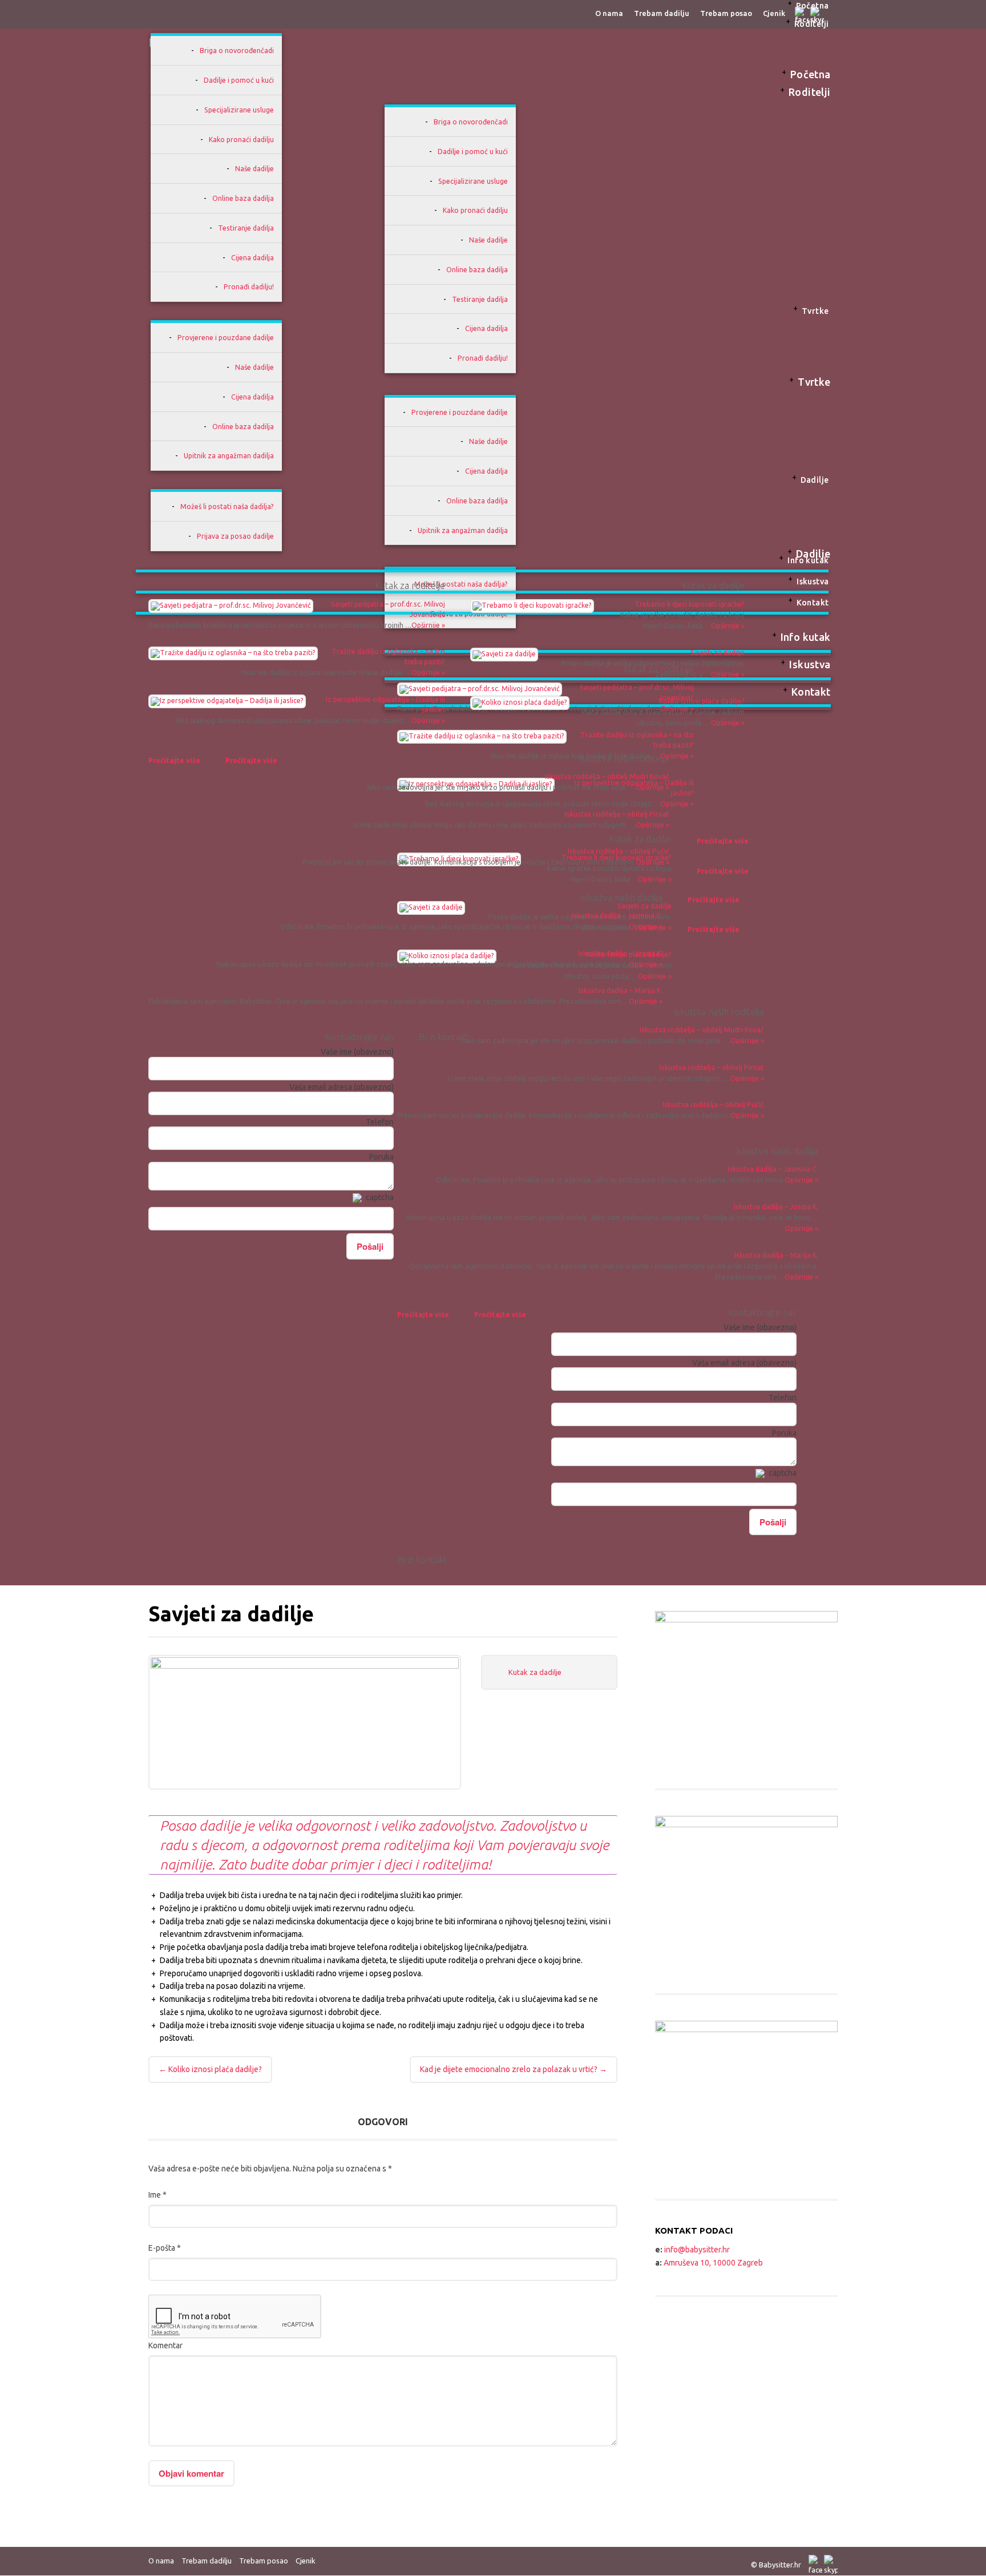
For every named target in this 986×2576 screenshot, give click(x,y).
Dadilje (815, 480)
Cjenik (306, 2561)
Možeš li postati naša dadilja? (227, 506)
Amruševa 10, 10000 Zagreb (713, 2263)
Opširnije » (801, 1277)
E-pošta (165, 2248)
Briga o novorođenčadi (237, 51)
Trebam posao (264, 2561)
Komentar (165, 2345)
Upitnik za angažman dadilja (229, 456)
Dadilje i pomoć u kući (239, 80)
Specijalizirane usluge (239, 110)
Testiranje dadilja (246, 228)
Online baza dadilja (243, 198)
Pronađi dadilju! (249, 287)
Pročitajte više (423, 1315)
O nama (161, 2561)
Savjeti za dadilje (718, 653)
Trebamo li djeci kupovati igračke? (690, 604)
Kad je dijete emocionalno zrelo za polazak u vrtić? (514, 2069)
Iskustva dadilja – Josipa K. (620, 953)
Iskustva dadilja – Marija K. (621, 990)
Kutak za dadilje (535, 1672)
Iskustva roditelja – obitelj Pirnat (617, 814)
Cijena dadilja (252, 258)
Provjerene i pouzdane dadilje (226, 338)
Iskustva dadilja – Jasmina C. (617, 916)
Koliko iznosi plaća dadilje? (702, 701)
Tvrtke (815, 311)
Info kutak (808, 560)
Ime (157, 2195)
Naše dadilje (254, 169)
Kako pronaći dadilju (241, 140)
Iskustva (813, 582)
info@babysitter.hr (697, 2250)
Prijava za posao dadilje (235, 536)
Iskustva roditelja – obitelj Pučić (619, 851)
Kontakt (813, 603)
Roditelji (812, 24)
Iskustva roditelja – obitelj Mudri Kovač (607, 776)
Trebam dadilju (207, 2561)
